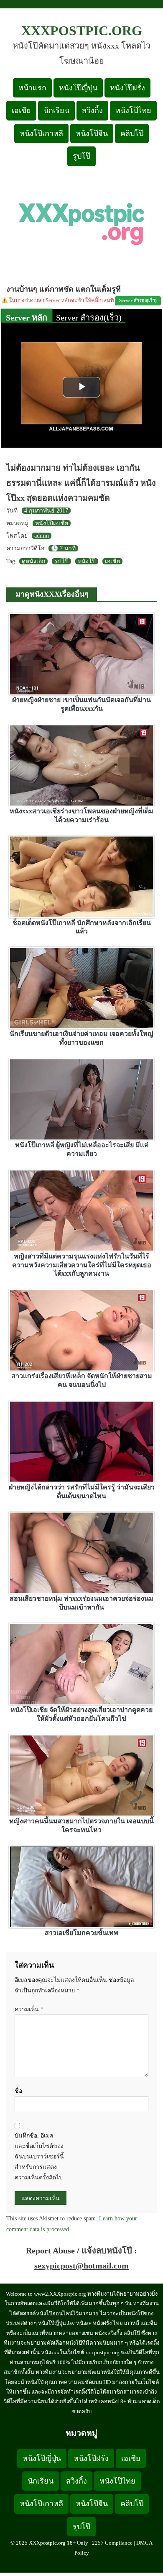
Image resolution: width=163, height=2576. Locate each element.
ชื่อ (18, 2091)
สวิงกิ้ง (92, 110)
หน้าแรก (32, 88)
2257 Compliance (112, 2543)
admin (42, 536)
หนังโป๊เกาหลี (41, 133)
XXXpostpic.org (82, 31)
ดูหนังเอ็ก (33, 561)
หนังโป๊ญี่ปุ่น (78, 88)
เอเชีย (21, 110)
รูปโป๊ (81, 156)
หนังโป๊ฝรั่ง (127, 88)
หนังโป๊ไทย (133, 110)
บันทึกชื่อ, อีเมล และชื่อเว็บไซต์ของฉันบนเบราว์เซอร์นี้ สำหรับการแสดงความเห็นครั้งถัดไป (39, 2157)
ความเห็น (29, 2009)
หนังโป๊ (87, 561)
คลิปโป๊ (132, 133)
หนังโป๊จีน (92, 133)
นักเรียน (56, 110)
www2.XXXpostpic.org (60, 2294)
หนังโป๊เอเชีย (52, 523)
